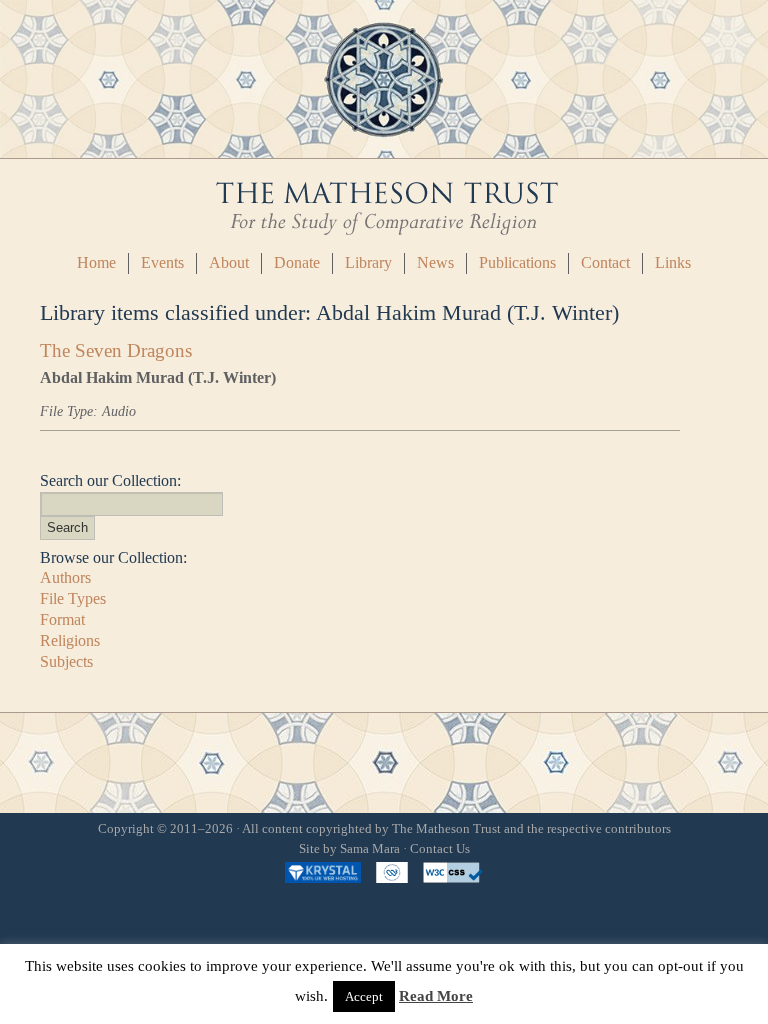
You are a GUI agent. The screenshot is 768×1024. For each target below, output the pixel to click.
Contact (605, 262)
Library (368, 262)
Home (96, 262)
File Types (73, 598)
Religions (70, 640)
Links (673, 262)
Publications (517, 262)
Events (162, 262)
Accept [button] (364, 996)
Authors (65, 577)
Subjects (66, 661)
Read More (436, 996)
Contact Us (440, 849)
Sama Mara (370, 849)
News (435, 262)
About (229, 262)
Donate (297, 262)
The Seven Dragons (116, 350)
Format (62, 619)
